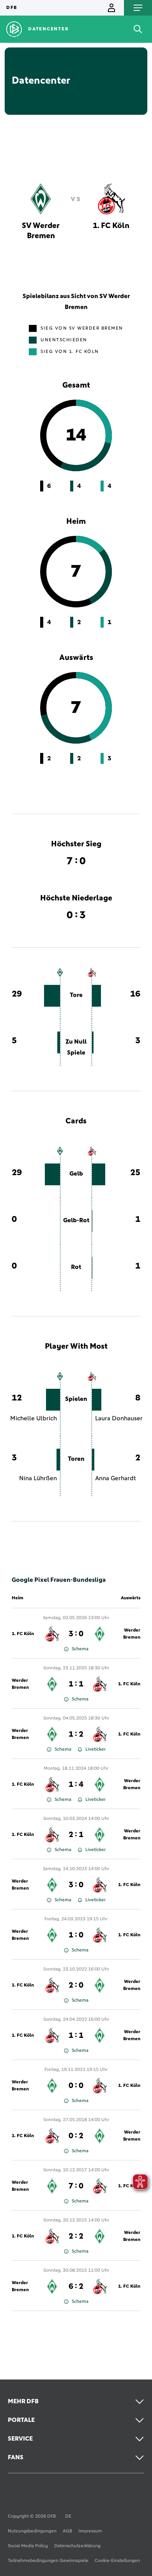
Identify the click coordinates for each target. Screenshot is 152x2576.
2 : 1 (76, 1835)
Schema (80, 1649)
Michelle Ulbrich (34, 1418)
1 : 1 (76, 1684)
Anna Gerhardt (116, 1478)
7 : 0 (76, 2186)
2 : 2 (76, 2236)
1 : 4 (76, 1785)
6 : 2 (76, 2286)
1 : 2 (76, 1734)
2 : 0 (76, 1985)
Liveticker (95, 1750)
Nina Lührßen (38, 1478)
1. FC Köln (23, 1634)
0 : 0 (76, 2086)
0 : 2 (76, 2136)
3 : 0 (76, 1634)
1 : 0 (76, 1935)
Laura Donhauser (119, 1418)
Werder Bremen (132, 1634)
